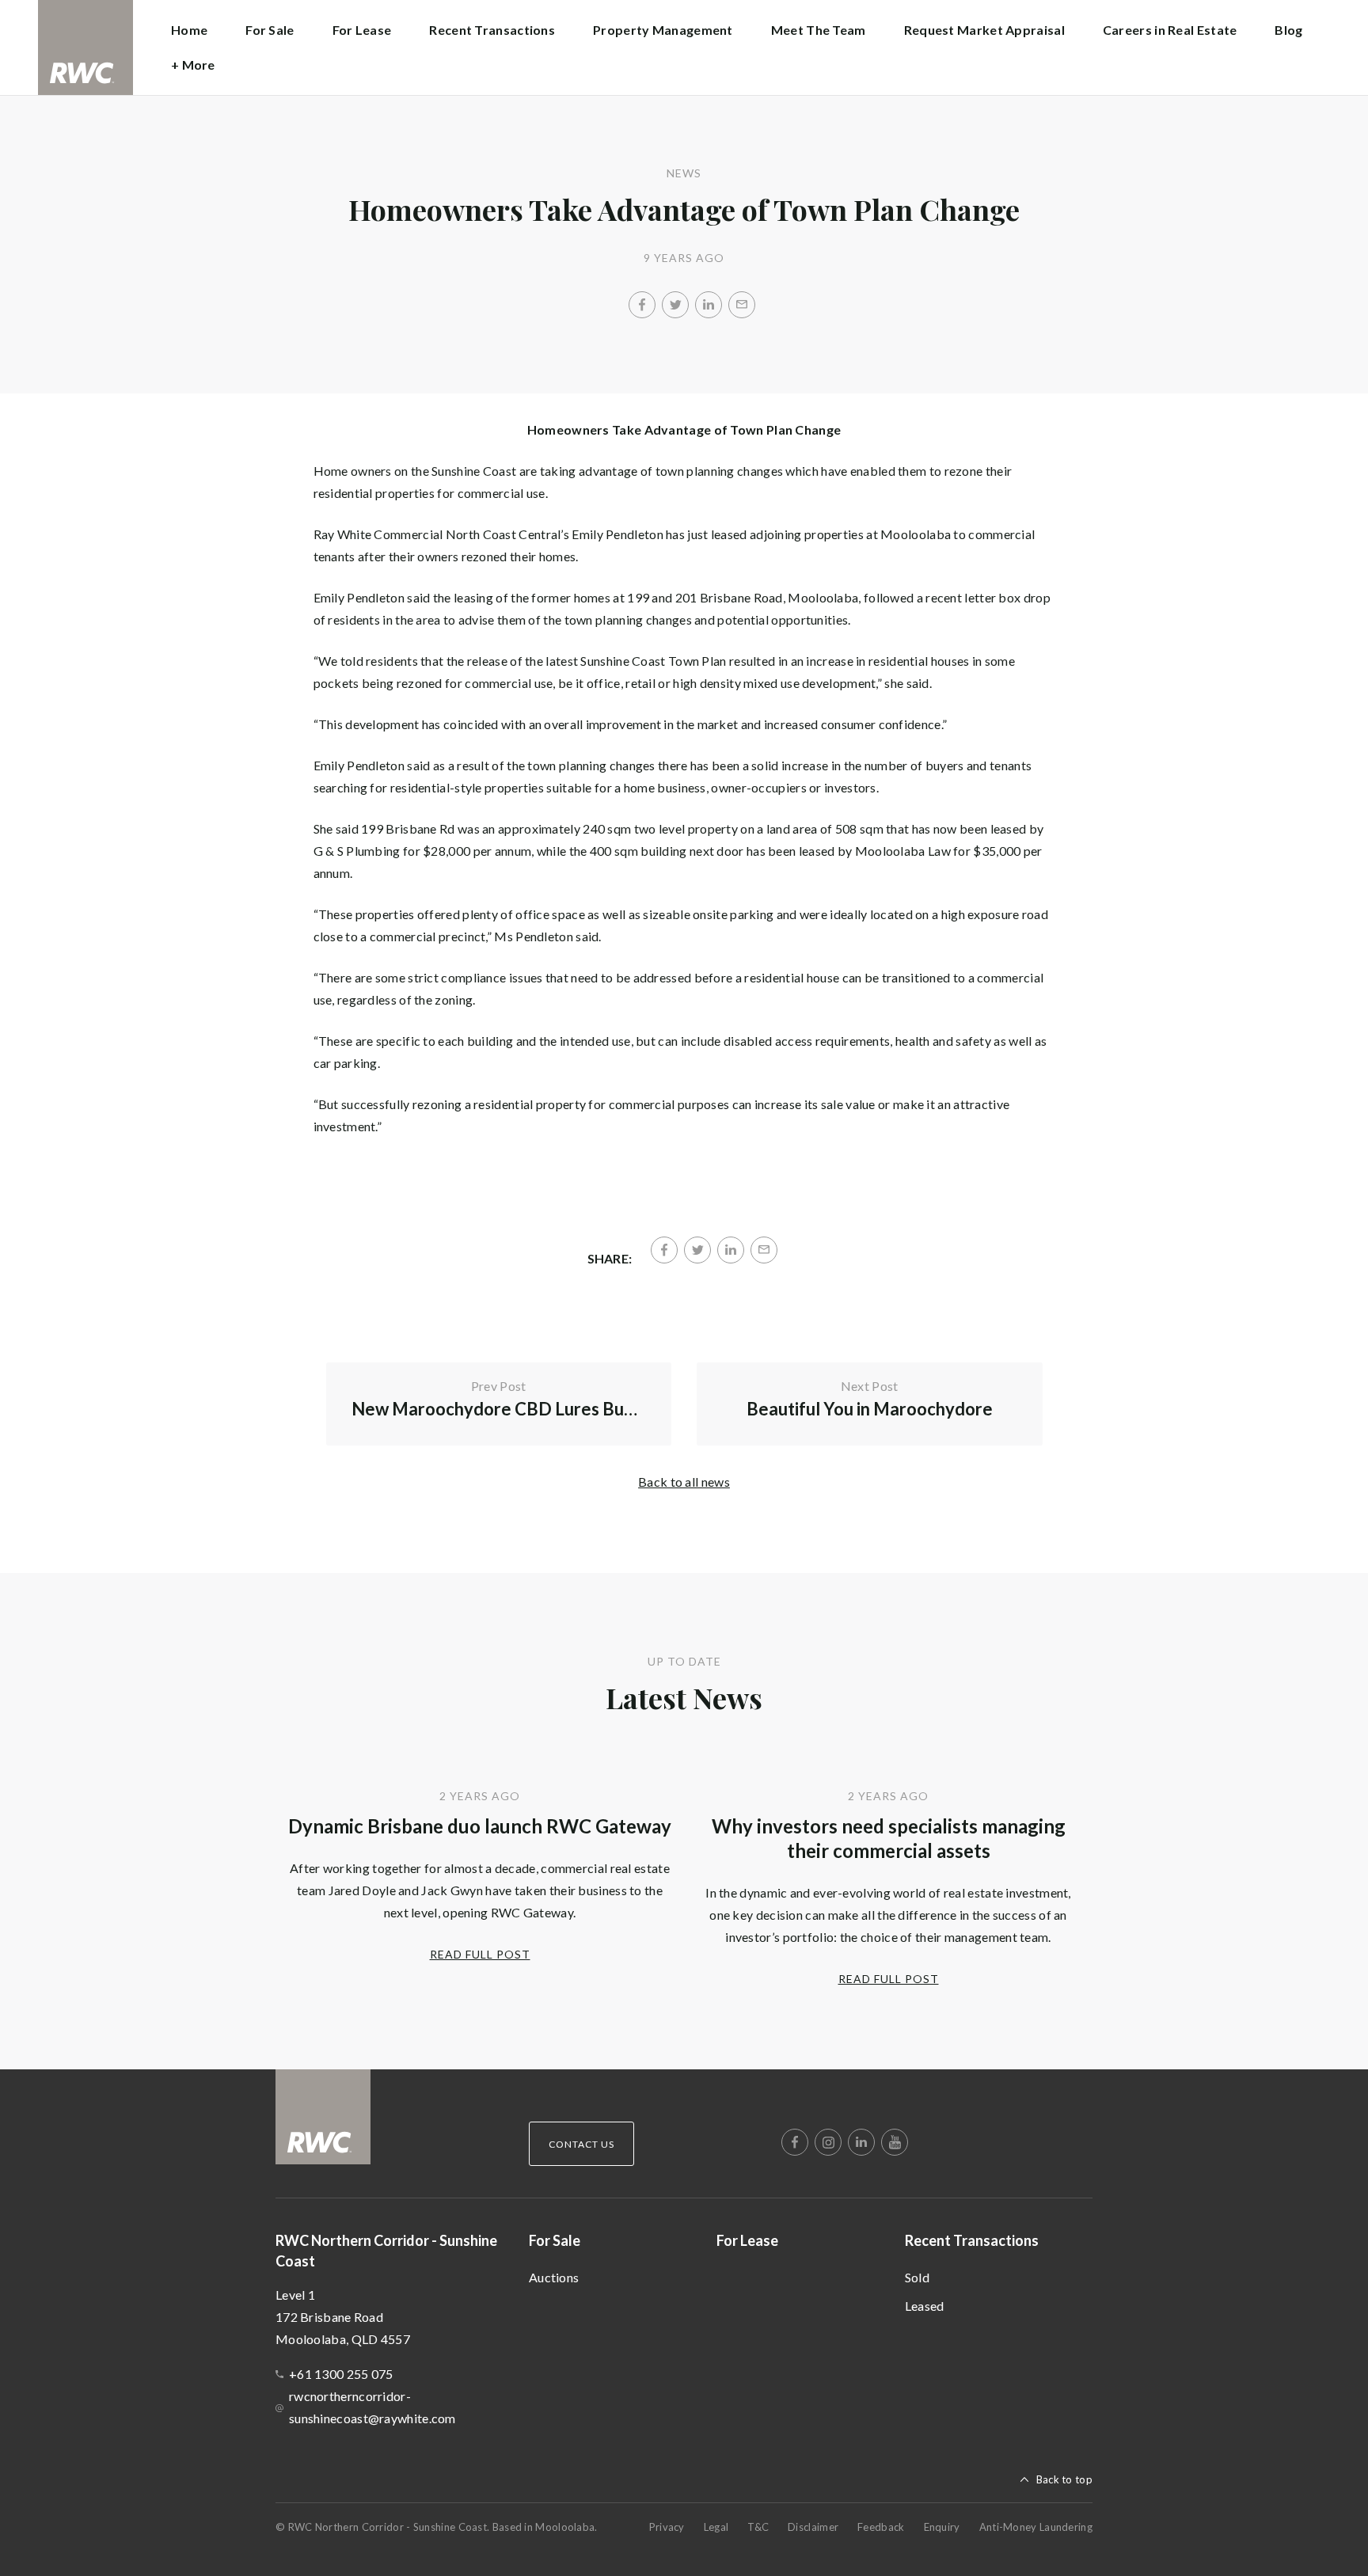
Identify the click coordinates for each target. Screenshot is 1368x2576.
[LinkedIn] (709, 305)
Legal (716, 2527)
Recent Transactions (972, 2240)
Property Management (663, 30)
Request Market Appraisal (984, 30)
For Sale (555, 2240)
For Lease (362, 30)
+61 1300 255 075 (341, 2374)
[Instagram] (828, 2142)
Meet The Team (819, 30)
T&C (758, 2527)
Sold (917, 2277)
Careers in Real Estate (1170, 30)
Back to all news (684, 1482)
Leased (925, 2306)
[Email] (742, 305)
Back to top (1064, 2479)
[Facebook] (642, 305)
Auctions (554, 2277)
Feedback (881, 2527)
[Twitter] (675, 305)
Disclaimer (813, 2527)
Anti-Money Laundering (1036, 2527)
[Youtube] (895, 2142)
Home (189, 30)
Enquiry (942, 2527)
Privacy (667, 2527)
